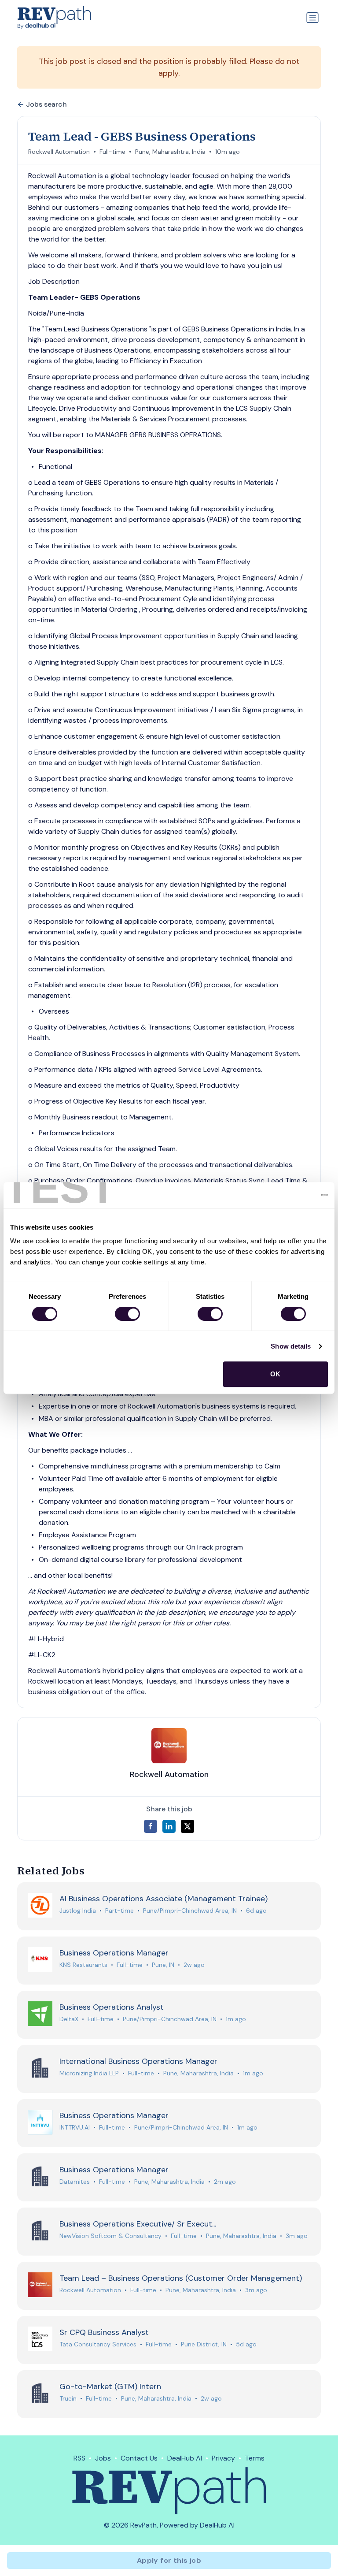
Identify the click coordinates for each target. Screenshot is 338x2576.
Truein (68, 2398)
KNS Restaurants (83, 1965)
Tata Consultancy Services (98, 2344)
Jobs (103, 2458)
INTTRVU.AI (75, 2127)
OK (275, 1374)
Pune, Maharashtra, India (170, 152)
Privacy (223, 2458)
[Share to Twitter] (187, 1826)
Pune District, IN (204, 2344)
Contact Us (139, 2458)
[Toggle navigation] (312, 18)
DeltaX (69, 2019)
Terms (255, 2458)
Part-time (119, 1911)
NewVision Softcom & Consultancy (110, 2236)
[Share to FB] (151, 1826)
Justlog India (78, 1911)
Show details (291, 1346)
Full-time (112, 152)
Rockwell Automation (59, 152)
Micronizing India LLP (89, 2073)
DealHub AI (185, 2458)
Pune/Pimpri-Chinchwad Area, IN (190, 1911)
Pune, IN (163, 1965)
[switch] (127, 1314)
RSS (79, 2458)
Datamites (75, 2182)
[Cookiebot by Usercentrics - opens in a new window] (289, 1195)
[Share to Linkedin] (169, 1826)
